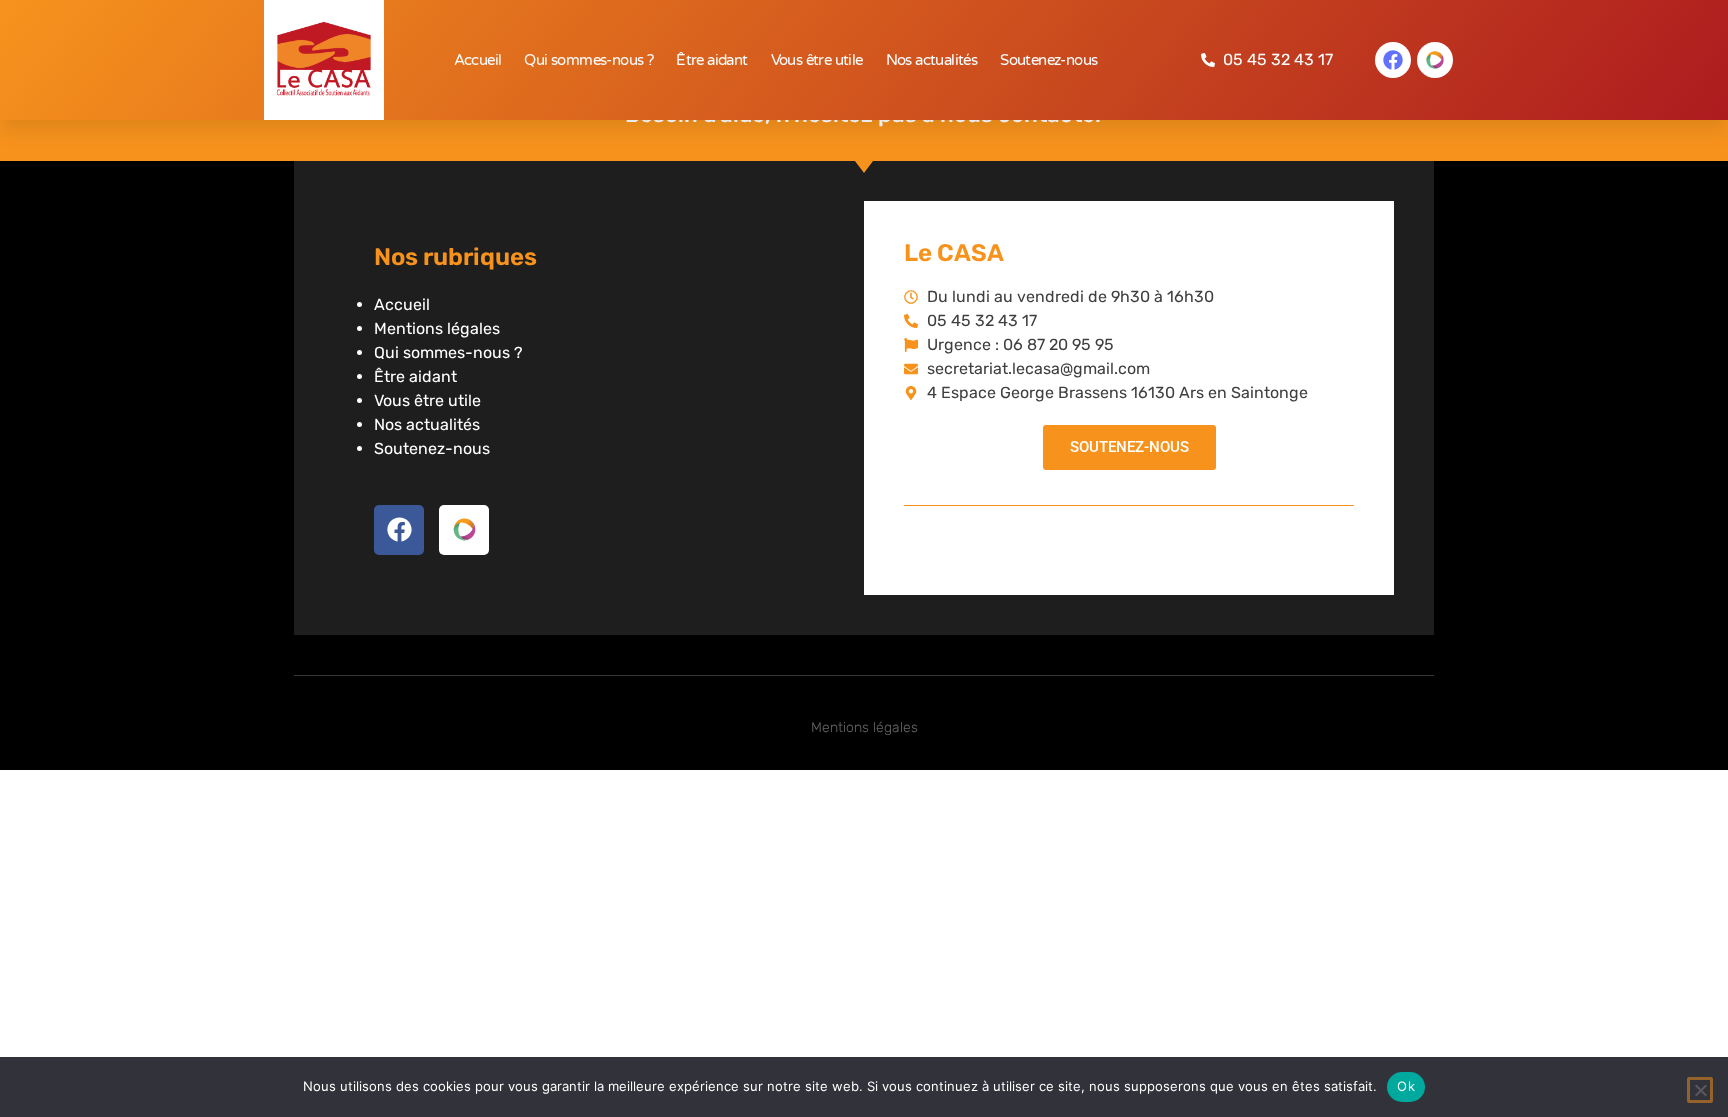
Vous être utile (817, 60)
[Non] (1700, 1090)
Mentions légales (437, 328)
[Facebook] (1393, 60)
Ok (1406, 1086)
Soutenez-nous (1048, 60)
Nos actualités (932, 60)
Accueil (478, 60)
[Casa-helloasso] (1435, 60)
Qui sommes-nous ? (588, 60)
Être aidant (711, 60)
